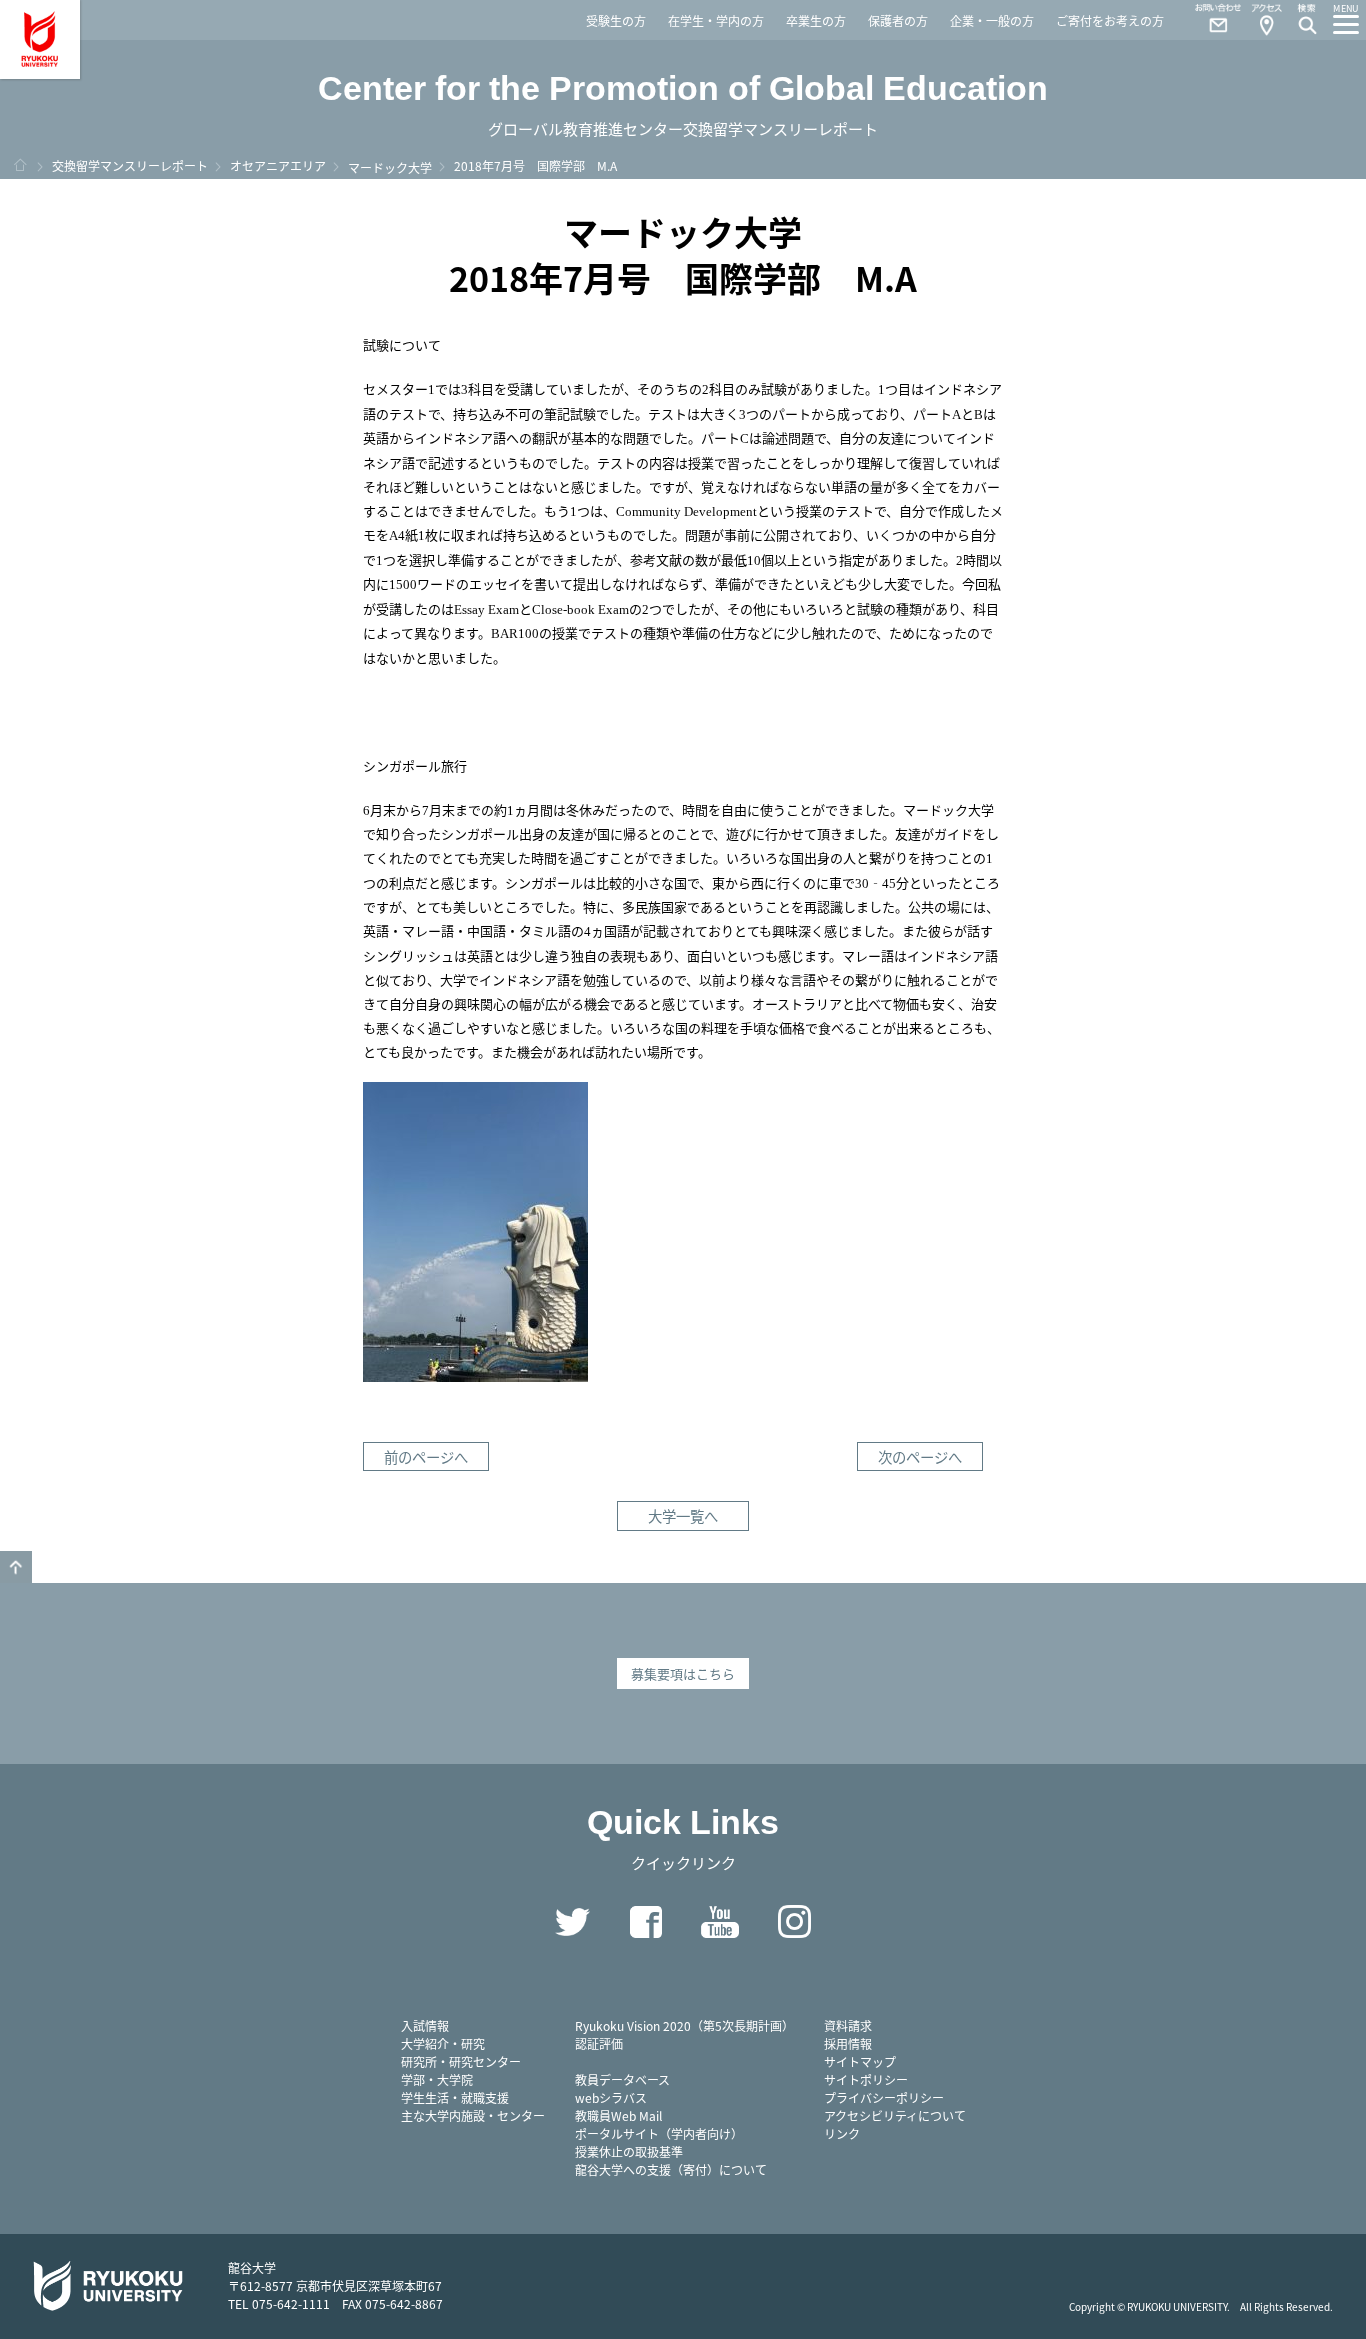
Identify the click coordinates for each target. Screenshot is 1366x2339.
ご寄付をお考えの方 (1110, 20)
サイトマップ (860, 2061)
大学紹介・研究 (443, 2043)
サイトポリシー (866, 2079)
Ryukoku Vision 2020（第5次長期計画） (684, 2025)
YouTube (720, 1922)
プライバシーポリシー (884, 2097)
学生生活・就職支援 (455, 2097)
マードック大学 (390, 167)
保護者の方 (898, 20)
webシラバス (611, 2097)
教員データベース (622, 2079)
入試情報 (425, 2025)
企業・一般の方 (992, 20)
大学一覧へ (683, 1515)
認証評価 (599, 2043)
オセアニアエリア (278, 165)
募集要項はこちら (683, 1673)
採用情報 (848, 2043)
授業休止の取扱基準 (629, 2151)
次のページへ (920, 1456)
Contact (1210, 20)
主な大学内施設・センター (473, 2115)
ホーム (20, 165)
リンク (842, 2133)
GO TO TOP (16, 1567)
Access (1266, 20)
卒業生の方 (816, 20)
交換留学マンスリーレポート (130, 165)
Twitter (572, 1922)
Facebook (646, 1922)
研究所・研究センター (461, 2061)
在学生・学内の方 (716, 20)
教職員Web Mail (618, 2115)
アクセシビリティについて (895, 2115)
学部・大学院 (437, 2079)
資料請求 (848, 2025)
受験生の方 (616, 20)
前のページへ (426, 1456)
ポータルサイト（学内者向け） (659, 2133)
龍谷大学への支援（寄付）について (671, 2169)
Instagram (794, 1922)
